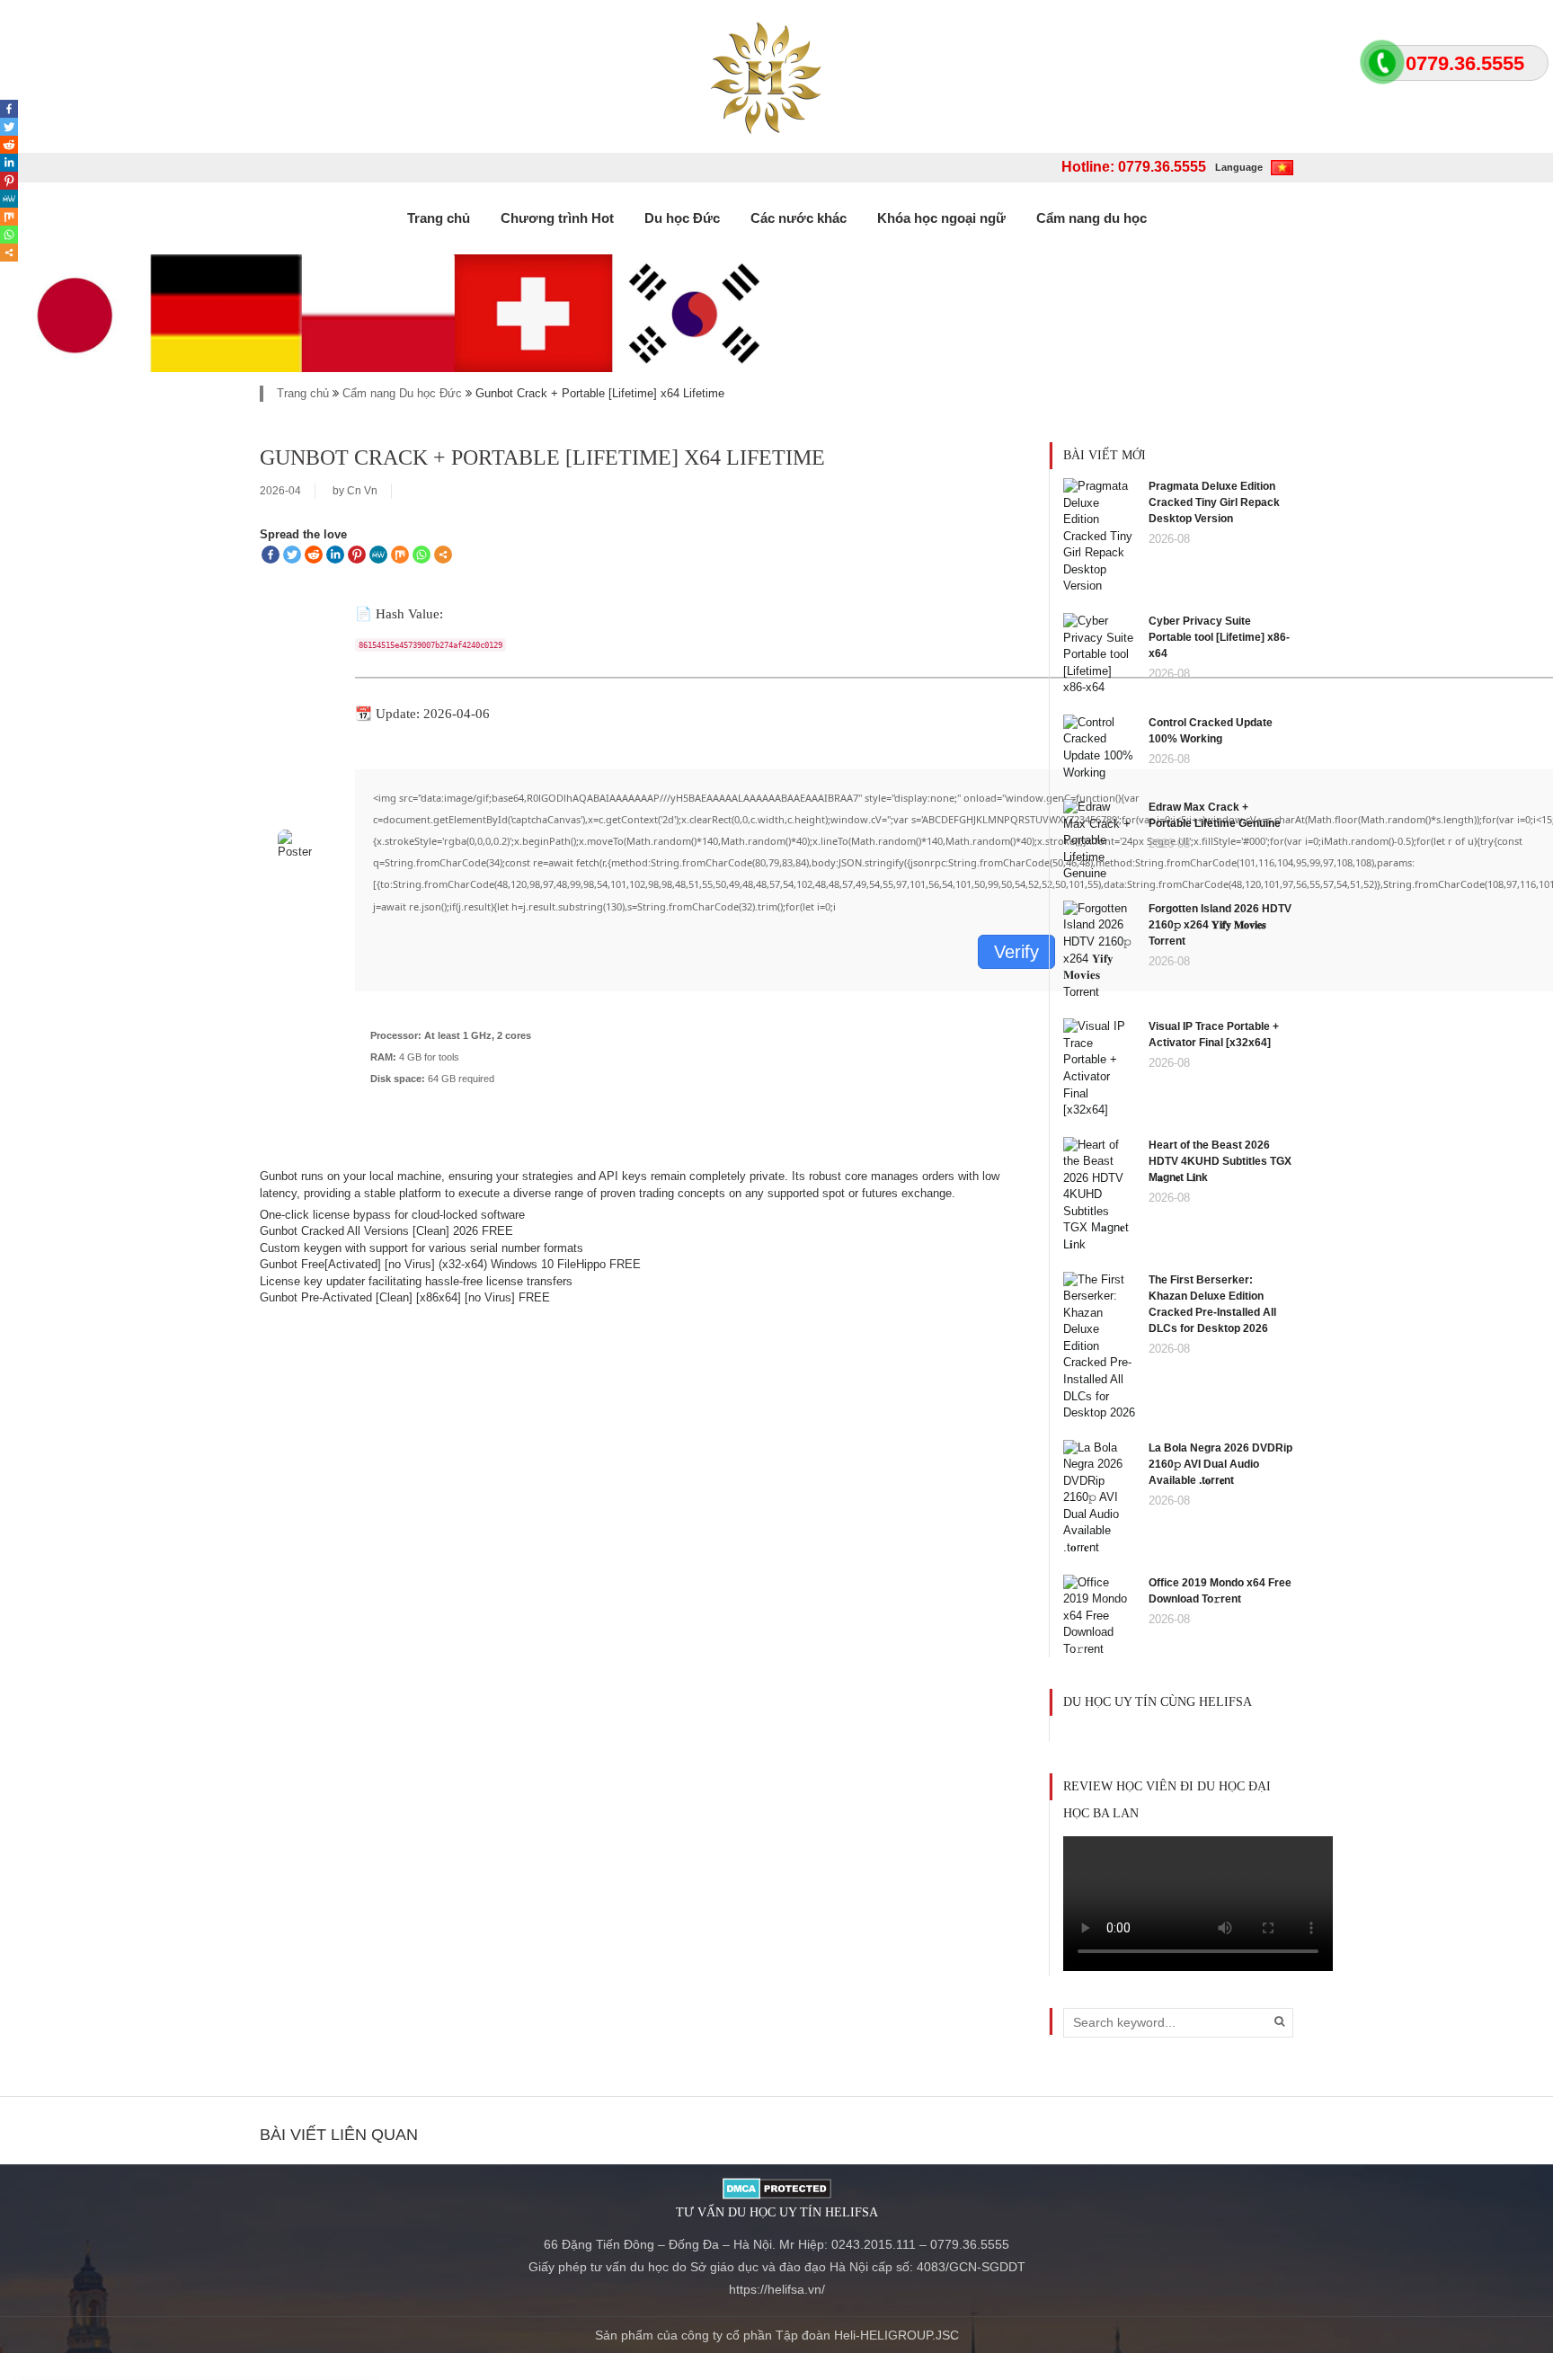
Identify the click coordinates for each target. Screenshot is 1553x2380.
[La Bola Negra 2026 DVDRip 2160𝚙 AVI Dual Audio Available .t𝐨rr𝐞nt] (1099, 1497)
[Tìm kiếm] (1279, 2021)
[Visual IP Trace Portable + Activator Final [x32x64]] (1099, 1067)
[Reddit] (314, 555)
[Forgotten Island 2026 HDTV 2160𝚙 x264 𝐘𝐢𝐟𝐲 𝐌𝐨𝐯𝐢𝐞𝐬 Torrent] (1099, 950)
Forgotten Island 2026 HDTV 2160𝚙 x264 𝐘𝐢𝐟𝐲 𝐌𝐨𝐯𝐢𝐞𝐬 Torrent (1220, 925)
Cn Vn (362, 491)
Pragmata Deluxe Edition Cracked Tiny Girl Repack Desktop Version (1214, 502)
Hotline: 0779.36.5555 (1134, 167)
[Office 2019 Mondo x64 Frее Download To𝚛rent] (1099, 1615)
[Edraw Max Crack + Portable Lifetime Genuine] (1099, 840)
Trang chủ (439, 218)
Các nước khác (799, 218)
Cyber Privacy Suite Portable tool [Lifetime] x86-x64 (1219, 637)
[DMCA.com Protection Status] (777, 2187)
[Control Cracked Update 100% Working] (1099, 746)
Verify (1016, 952)
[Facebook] (271, 555)
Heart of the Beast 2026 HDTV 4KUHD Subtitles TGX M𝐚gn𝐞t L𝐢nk (1220, 1161)
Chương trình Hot (557, 218)
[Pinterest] (357, 555)
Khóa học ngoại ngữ (941, 218)
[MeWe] (378, 555)
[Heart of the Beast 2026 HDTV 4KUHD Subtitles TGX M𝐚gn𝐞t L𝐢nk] (1099, 1194)
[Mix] (400, 555)
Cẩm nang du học (1092, 218)
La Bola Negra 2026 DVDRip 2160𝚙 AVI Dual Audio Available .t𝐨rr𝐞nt (1220, 1464)
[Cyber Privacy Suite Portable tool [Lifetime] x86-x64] (1099, 654)
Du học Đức (682, 218)
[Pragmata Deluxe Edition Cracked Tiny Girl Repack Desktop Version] (1099, 535)
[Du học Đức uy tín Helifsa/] (777, 76)
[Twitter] (292, 555)
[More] (443, 555)
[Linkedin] (335, 555)
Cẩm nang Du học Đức (402, 393)
